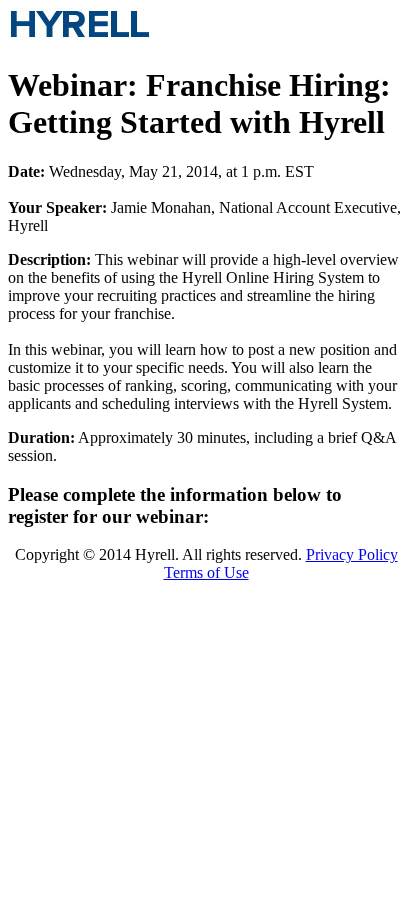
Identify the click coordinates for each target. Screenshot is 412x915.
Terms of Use (206, 572)
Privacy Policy (352, 554)
